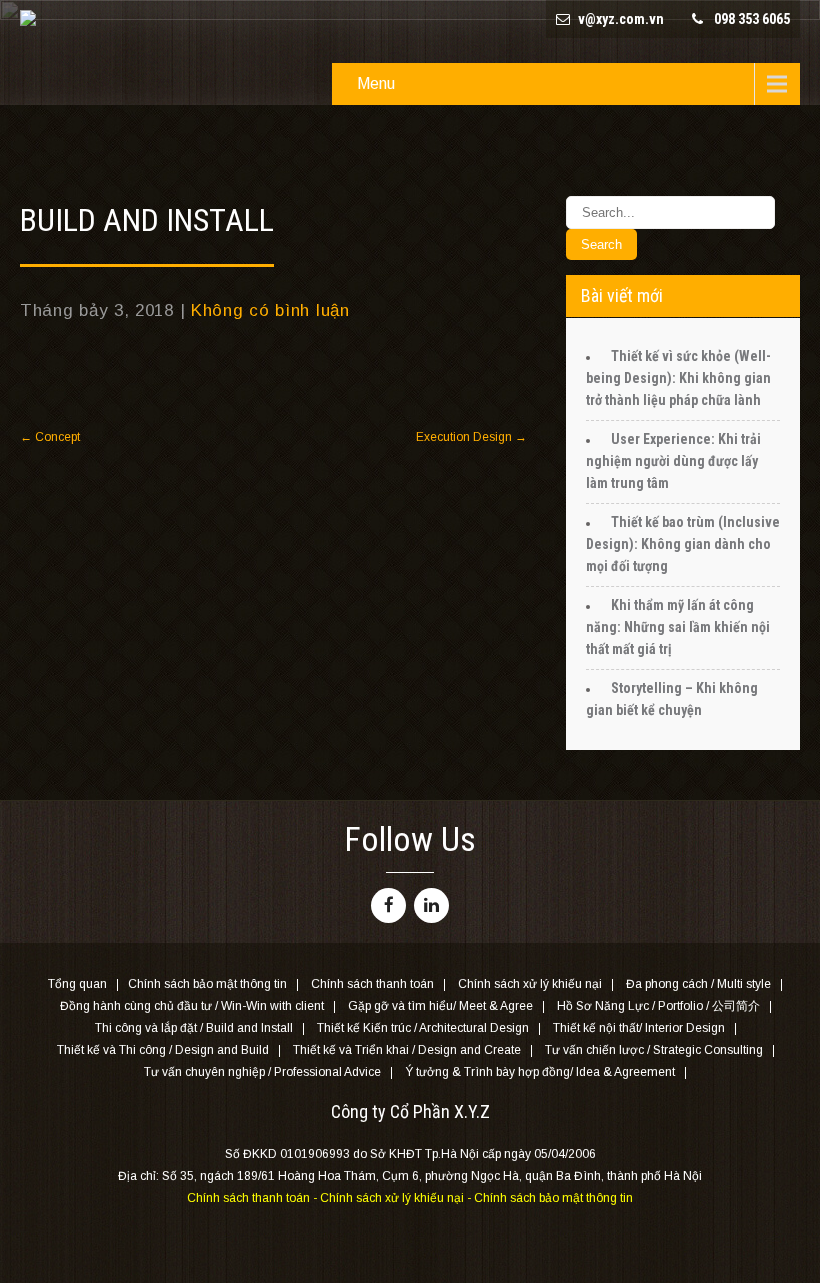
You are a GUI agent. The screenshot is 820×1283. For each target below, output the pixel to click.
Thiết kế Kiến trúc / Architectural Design (423, 1029)
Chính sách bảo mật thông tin (207, 985)
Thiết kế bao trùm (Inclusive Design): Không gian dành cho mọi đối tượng (683, 544)
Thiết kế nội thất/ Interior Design (639, 1029)
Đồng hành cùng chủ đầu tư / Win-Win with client (192, 1007)
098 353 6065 (752, 19)
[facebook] (388, 905)
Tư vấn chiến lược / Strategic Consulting (654, 1051)
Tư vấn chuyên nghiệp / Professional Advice (262, 1073)
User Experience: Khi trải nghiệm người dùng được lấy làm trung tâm (673, 461)
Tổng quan (77, 985)
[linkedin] (431, 905)
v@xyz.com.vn (621, 19)
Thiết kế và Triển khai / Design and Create (407, 1051)
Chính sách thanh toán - (253, 1198)
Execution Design (471, 437)
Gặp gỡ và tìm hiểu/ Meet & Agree (440, 1007)
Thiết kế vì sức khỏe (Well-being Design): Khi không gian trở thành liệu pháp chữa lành (678, 378)
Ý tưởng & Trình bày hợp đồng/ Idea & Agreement (540, 1073)
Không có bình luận (270, 310)
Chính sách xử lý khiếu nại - (397, 1198)
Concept (50, 437)
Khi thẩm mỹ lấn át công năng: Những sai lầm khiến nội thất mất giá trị (678, 627)
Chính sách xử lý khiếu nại (530, 985)
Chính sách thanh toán (372, 985)
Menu (376, 83)
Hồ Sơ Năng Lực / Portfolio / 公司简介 (658, 1007)
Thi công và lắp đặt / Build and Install (194, 1029)
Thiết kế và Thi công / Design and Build (163, 1051)
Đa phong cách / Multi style (698, 985)
